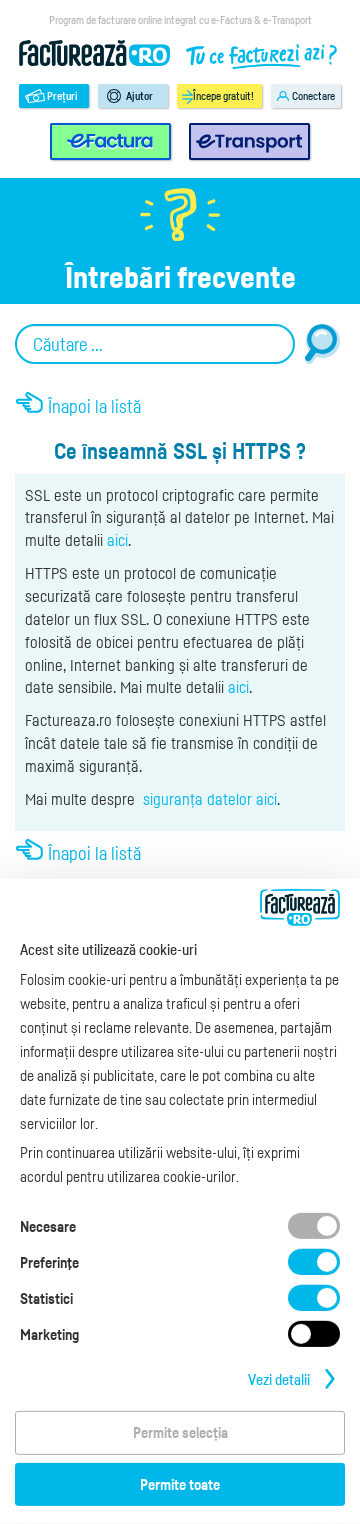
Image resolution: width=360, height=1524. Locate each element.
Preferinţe (49, 1262)
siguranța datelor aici (210, 799)
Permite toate (180, 1484)
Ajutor (139, 96)
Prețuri (62, 96)
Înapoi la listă (94, 406)
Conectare (313, 96)
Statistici (46, 1298)
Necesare (48, 1226)
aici (117, 540)
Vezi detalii (279, 1379)
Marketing (49, 1334)
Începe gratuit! (223, 96)
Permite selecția (180, 1432)
